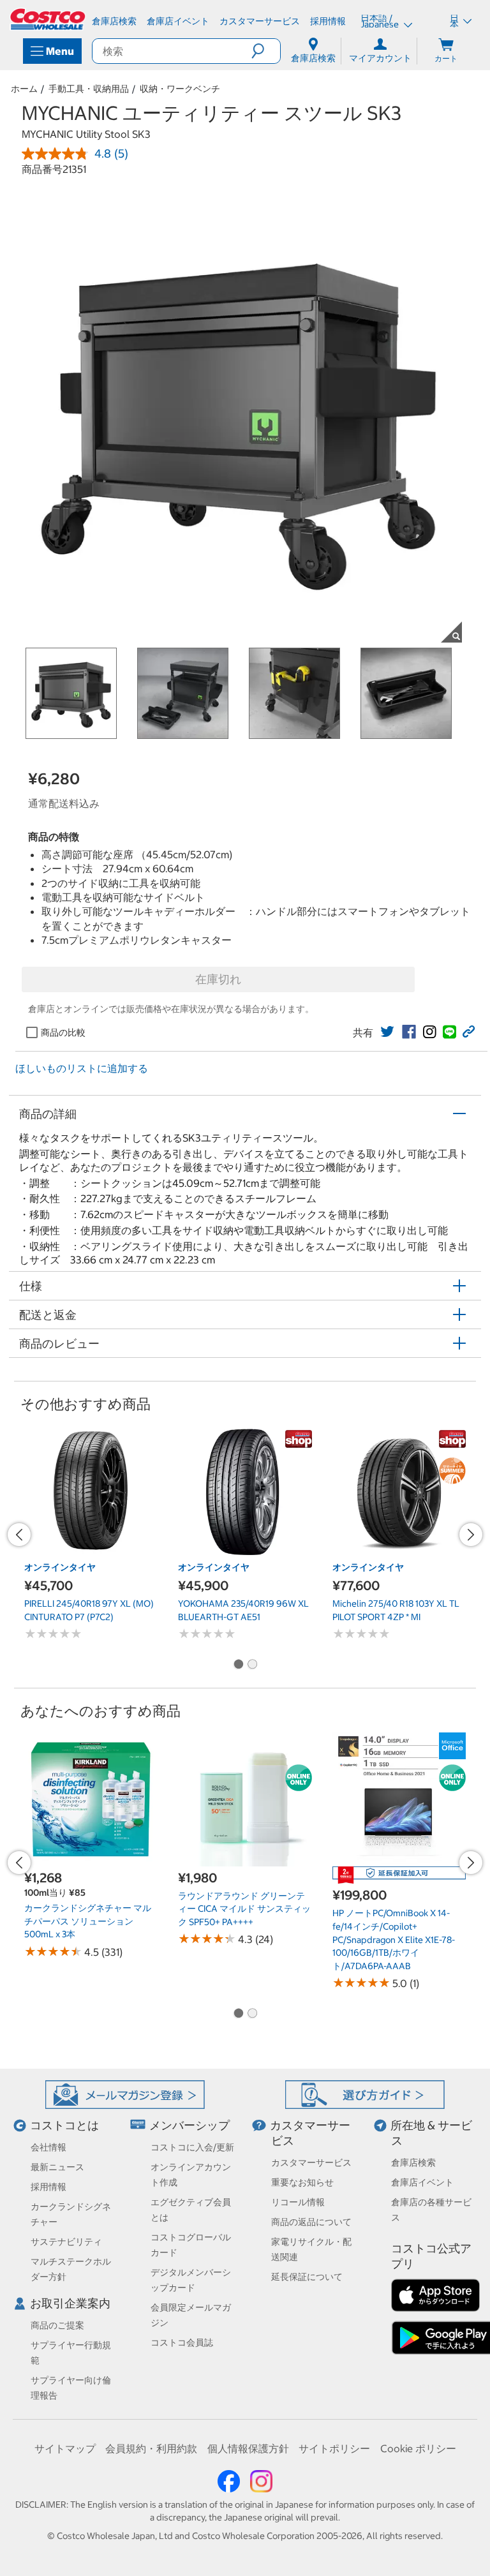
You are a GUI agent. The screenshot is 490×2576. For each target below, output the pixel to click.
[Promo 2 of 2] (252, 1665)
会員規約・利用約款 (151, 2448)
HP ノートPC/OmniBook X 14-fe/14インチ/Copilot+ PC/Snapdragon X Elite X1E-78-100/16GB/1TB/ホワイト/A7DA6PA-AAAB (394, 1939)
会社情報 (48, 2147)
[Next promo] (471, 1535)
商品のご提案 (57, 2325)
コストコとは (64, 2125)
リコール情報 (298, 2202)
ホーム (24, 89)
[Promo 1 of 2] (238, 1665)
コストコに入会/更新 (192, 2147)
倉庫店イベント (422, 2182)
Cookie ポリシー (418, 2448)
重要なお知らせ (302, 2182)
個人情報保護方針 (248, 2448)
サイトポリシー (334, 2448)
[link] (387, 1032)
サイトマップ (65, 2448)
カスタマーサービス (311, 2163)
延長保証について (307, 2277)
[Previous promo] (19, 1535)
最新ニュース (57, 2167)
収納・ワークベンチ (180, 89)
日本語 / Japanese (381, 21)
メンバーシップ (189, 2125)
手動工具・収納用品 (89, 89)
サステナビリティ (66, 2242)
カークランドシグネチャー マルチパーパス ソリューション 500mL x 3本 (88, 1921)
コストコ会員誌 (182, 2342)
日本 (454, 21)
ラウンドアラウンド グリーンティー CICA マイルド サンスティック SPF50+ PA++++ (244, 1909)
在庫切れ (218, 979)
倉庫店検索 (413, 2163)
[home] (48, 19)
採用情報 (48, 2187)
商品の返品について (311, 2222)
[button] (266, 51)
